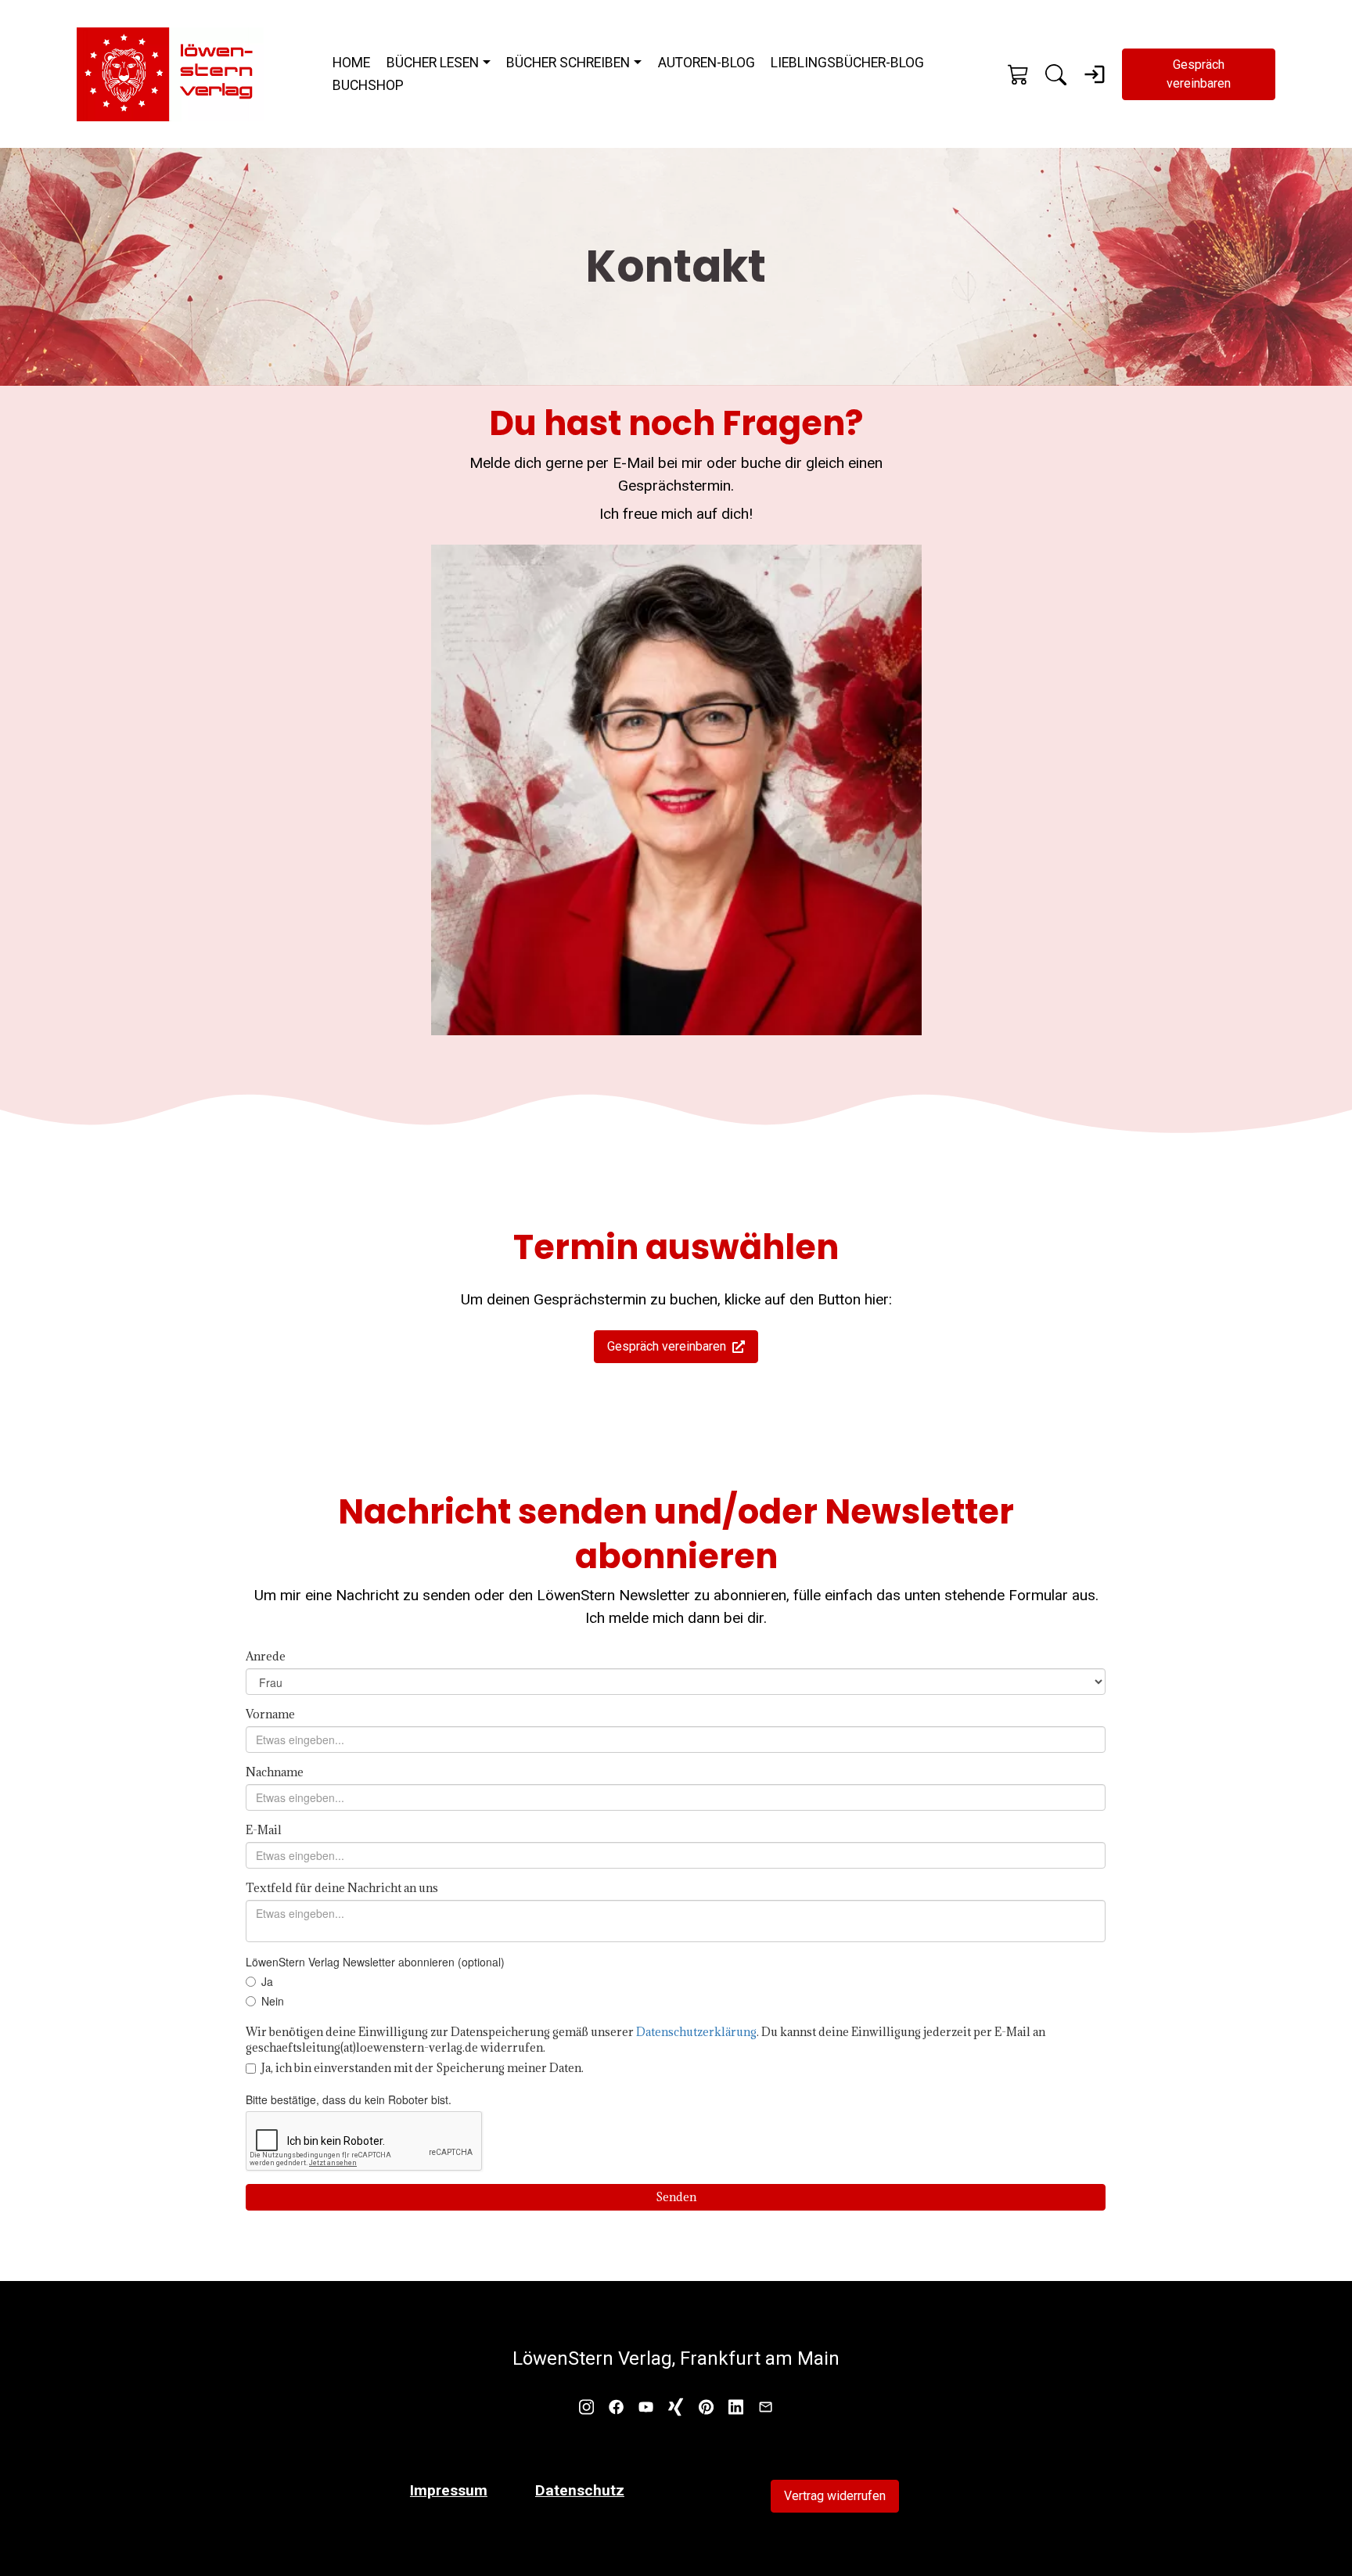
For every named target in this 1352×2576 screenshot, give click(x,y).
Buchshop (368, 85)
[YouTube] (646, 2406)
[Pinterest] (706, 2406)
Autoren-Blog (707, 63)
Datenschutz (580, 2490)
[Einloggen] (1095, 74)
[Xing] (676, 2406)
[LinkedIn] (736, 2406)
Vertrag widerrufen (835, 2496)
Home (351, 63)
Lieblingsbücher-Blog (847, 63)
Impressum (449, 2490)
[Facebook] (616, 2406)
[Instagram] (586, 2406)
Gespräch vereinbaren (1199, 74)
